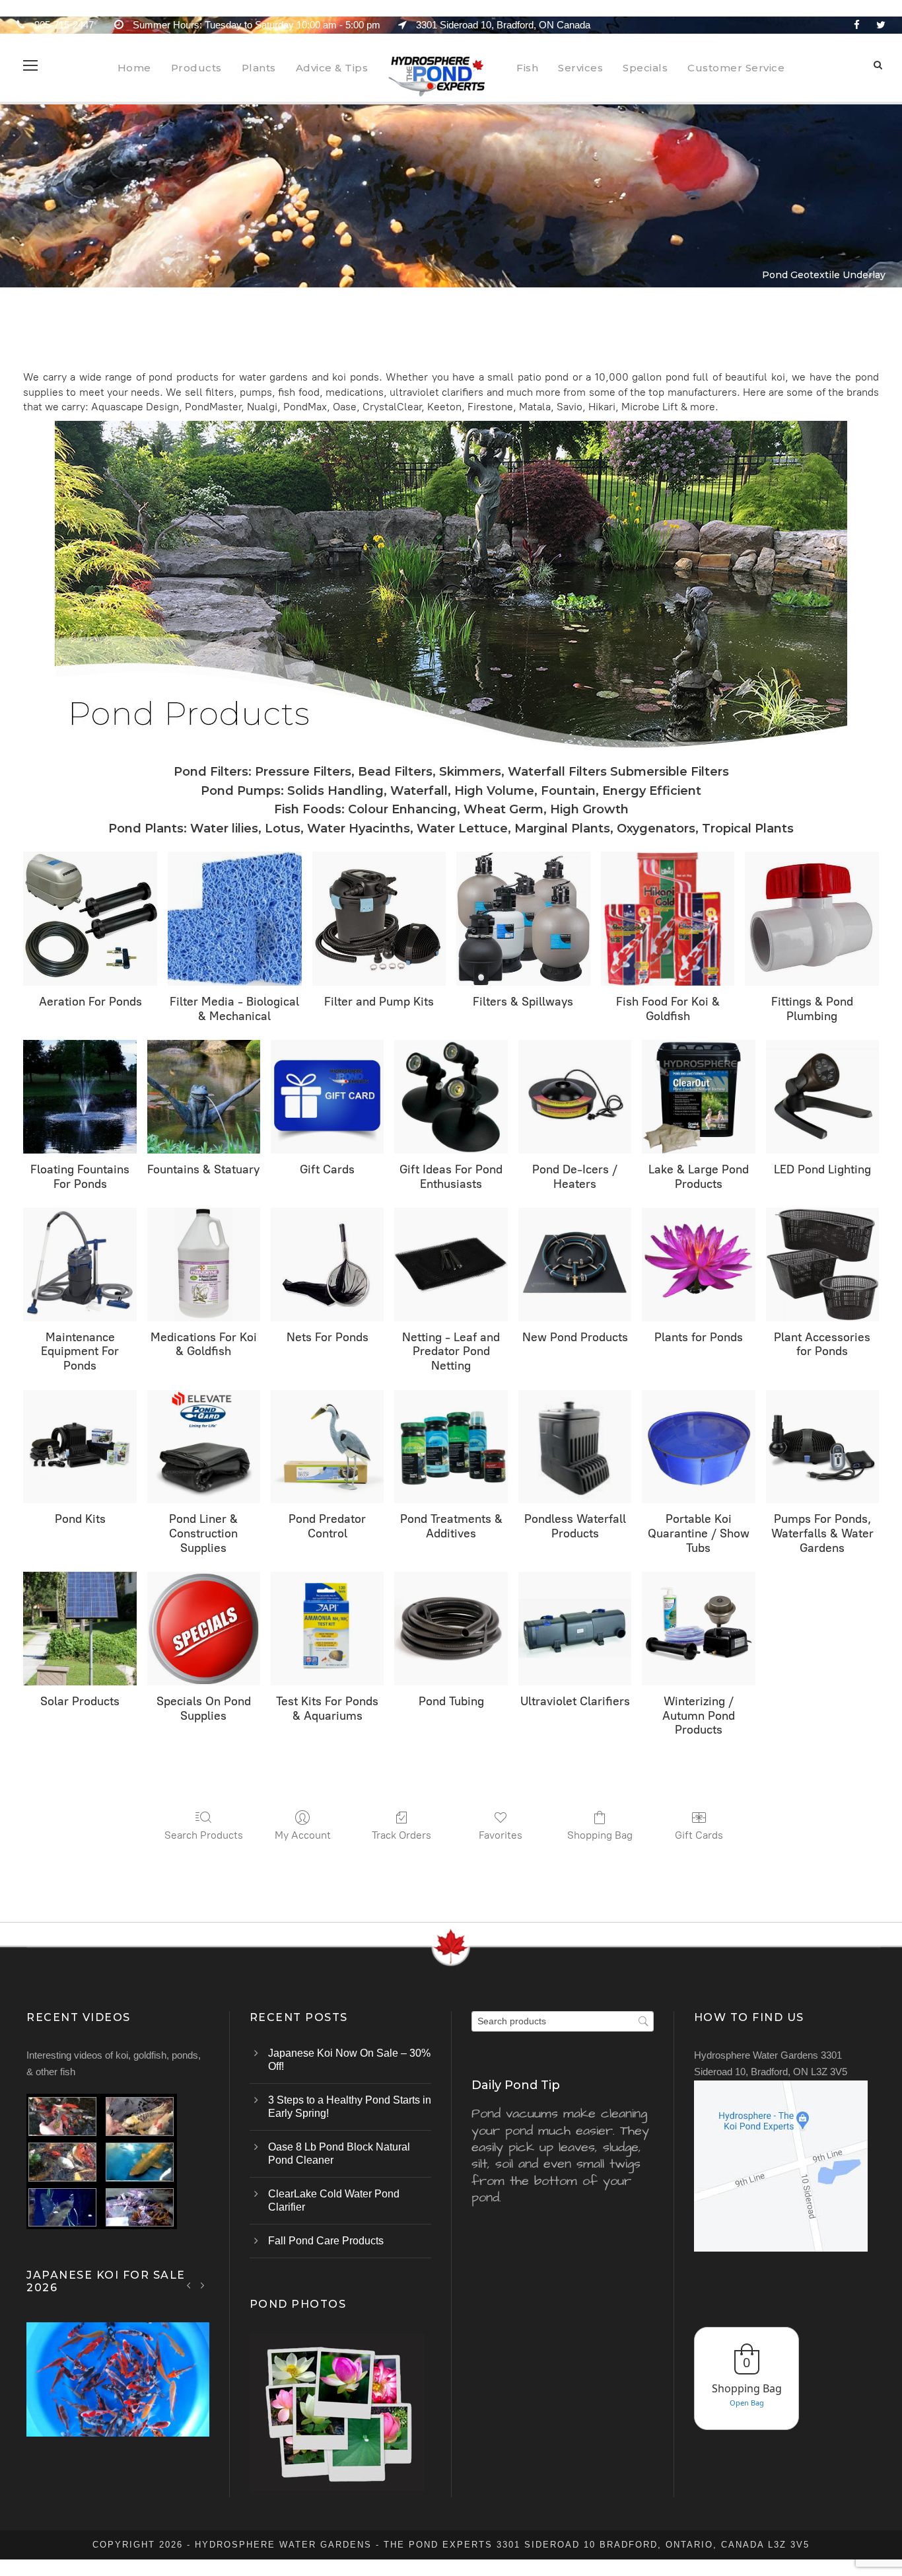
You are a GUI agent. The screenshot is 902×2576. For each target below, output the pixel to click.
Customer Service (736, 68)
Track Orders (401, 1835)
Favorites (501, 1835)
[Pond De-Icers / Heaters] (575, 1096)
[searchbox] (563, 2021)
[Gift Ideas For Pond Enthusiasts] (451, 1096)
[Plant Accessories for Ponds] (822, 1264)
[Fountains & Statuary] (204, 1096)
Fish (527, 68)
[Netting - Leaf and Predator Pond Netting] (451, 1264)
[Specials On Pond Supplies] (204, 1628)
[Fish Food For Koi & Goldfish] (668, 919)
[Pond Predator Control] (327, 1447)
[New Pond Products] (575, 1264)
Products (196, 68)
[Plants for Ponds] (698, 1264)
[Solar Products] (80, 1628)
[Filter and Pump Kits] (379, 919)
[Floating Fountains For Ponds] (80, 1096)
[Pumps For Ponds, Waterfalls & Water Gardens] (822, 1447)
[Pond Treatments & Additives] (451, 1447)
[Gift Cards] (327, 1096)
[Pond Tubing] (451, 1628)
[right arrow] (202, 2285)
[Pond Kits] (80, 1447)
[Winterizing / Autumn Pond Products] (698, 1628)
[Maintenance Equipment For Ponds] (80, 1264)
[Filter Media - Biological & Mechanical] (235, 919)
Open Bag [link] (747, 2403)
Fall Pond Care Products (326, 2241)
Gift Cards (699, 1835)
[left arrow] (189, 2285)
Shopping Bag (600, 1835)
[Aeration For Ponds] (90, 919)
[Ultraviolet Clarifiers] (575, 1628)
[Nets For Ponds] (327, 1264)
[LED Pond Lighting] (822, 1096)
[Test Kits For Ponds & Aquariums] (327, 1628)
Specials (645, 68)
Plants (259, 68)
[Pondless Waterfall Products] (575, 1447)
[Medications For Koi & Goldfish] (204, 1264)
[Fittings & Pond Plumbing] (812, 919)
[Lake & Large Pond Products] (698, 1096)
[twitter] (881, 25)
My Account (303, 1835)
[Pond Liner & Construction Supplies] (204, 1447)
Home (134, 68)
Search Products (204, 1835)
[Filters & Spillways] (523, 919)
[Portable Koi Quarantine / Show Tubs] (698, 1447)
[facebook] (857, 25)
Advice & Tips (332, 68)
